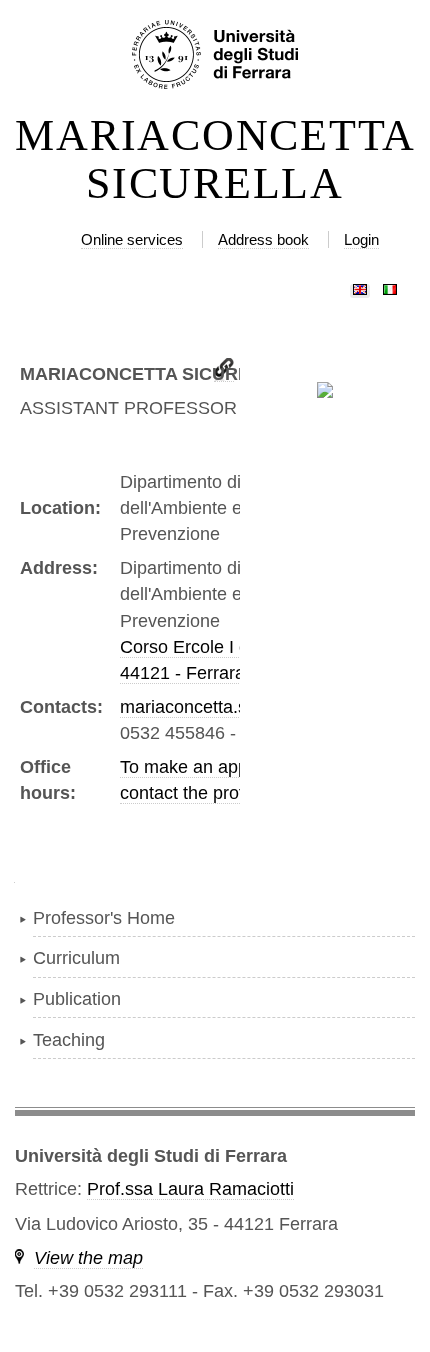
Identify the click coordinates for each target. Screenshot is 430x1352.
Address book (263, 239)
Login (361, 239)
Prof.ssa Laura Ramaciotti (190, 1189)
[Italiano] (390, 285)
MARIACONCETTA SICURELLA (214, 160)
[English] (360, 285)
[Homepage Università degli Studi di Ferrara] (214, 56)
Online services (132, 239)
